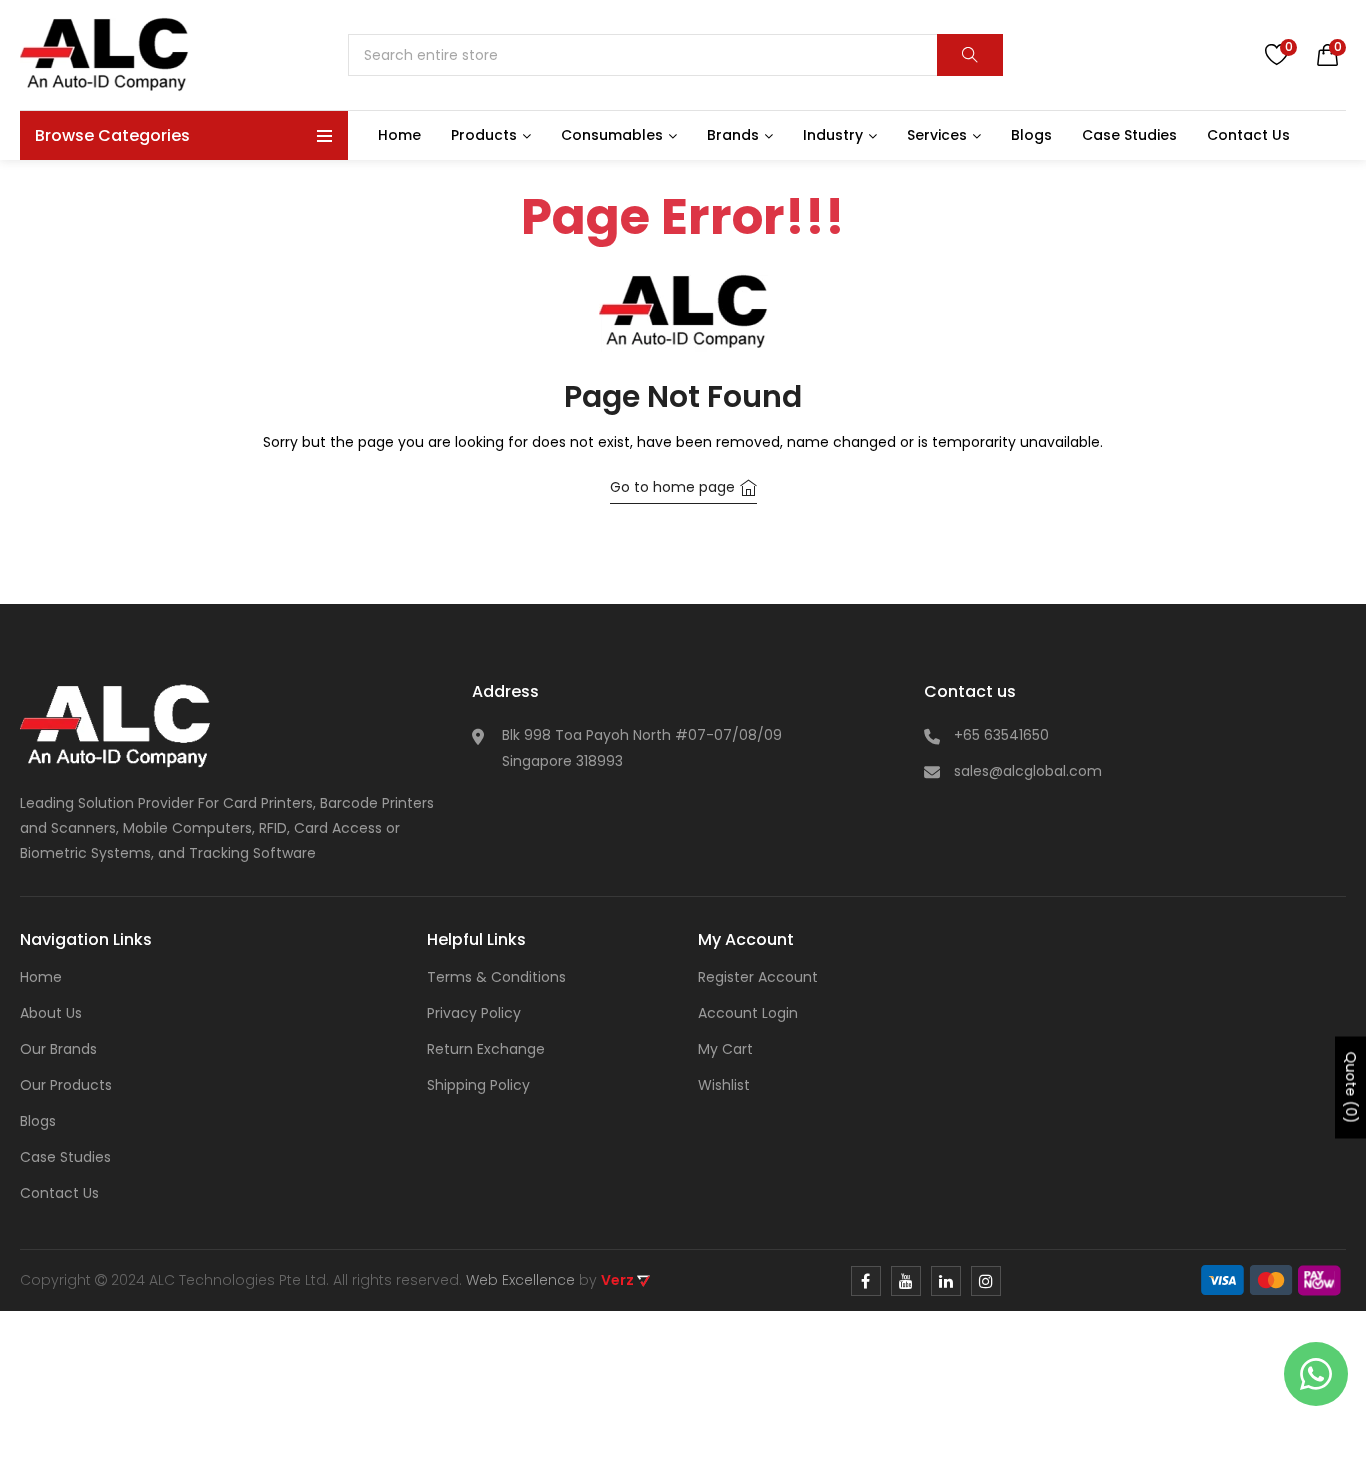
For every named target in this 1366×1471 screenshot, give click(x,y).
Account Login (748, 1013)
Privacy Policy (474, 1013)
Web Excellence (520, 1280)
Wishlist (724, 1085)
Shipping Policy (478, 1085)
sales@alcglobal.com (1028, 771)
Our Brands (58, 1049)
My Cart (725, 1049)
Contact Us (59, 1193)
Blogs (38, 1121)
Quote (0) (1351, 1088)
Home (41, 977)
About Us (51, 1013)
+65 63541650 (1001, 735)
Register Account (758, 977)
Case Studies (65, 1157)
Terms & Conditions (496, 977)
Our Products (66, 1085)
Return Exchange (486, 1049)
